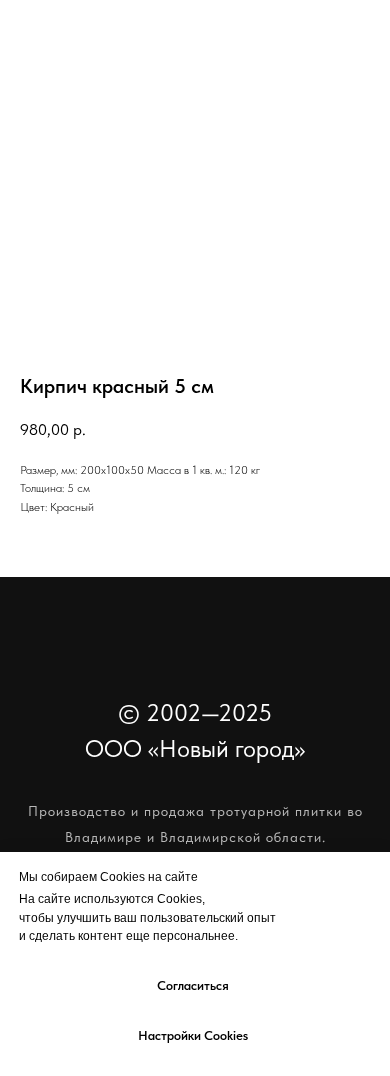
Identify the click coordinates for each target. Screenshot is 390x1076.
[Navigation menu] (356, 60)
